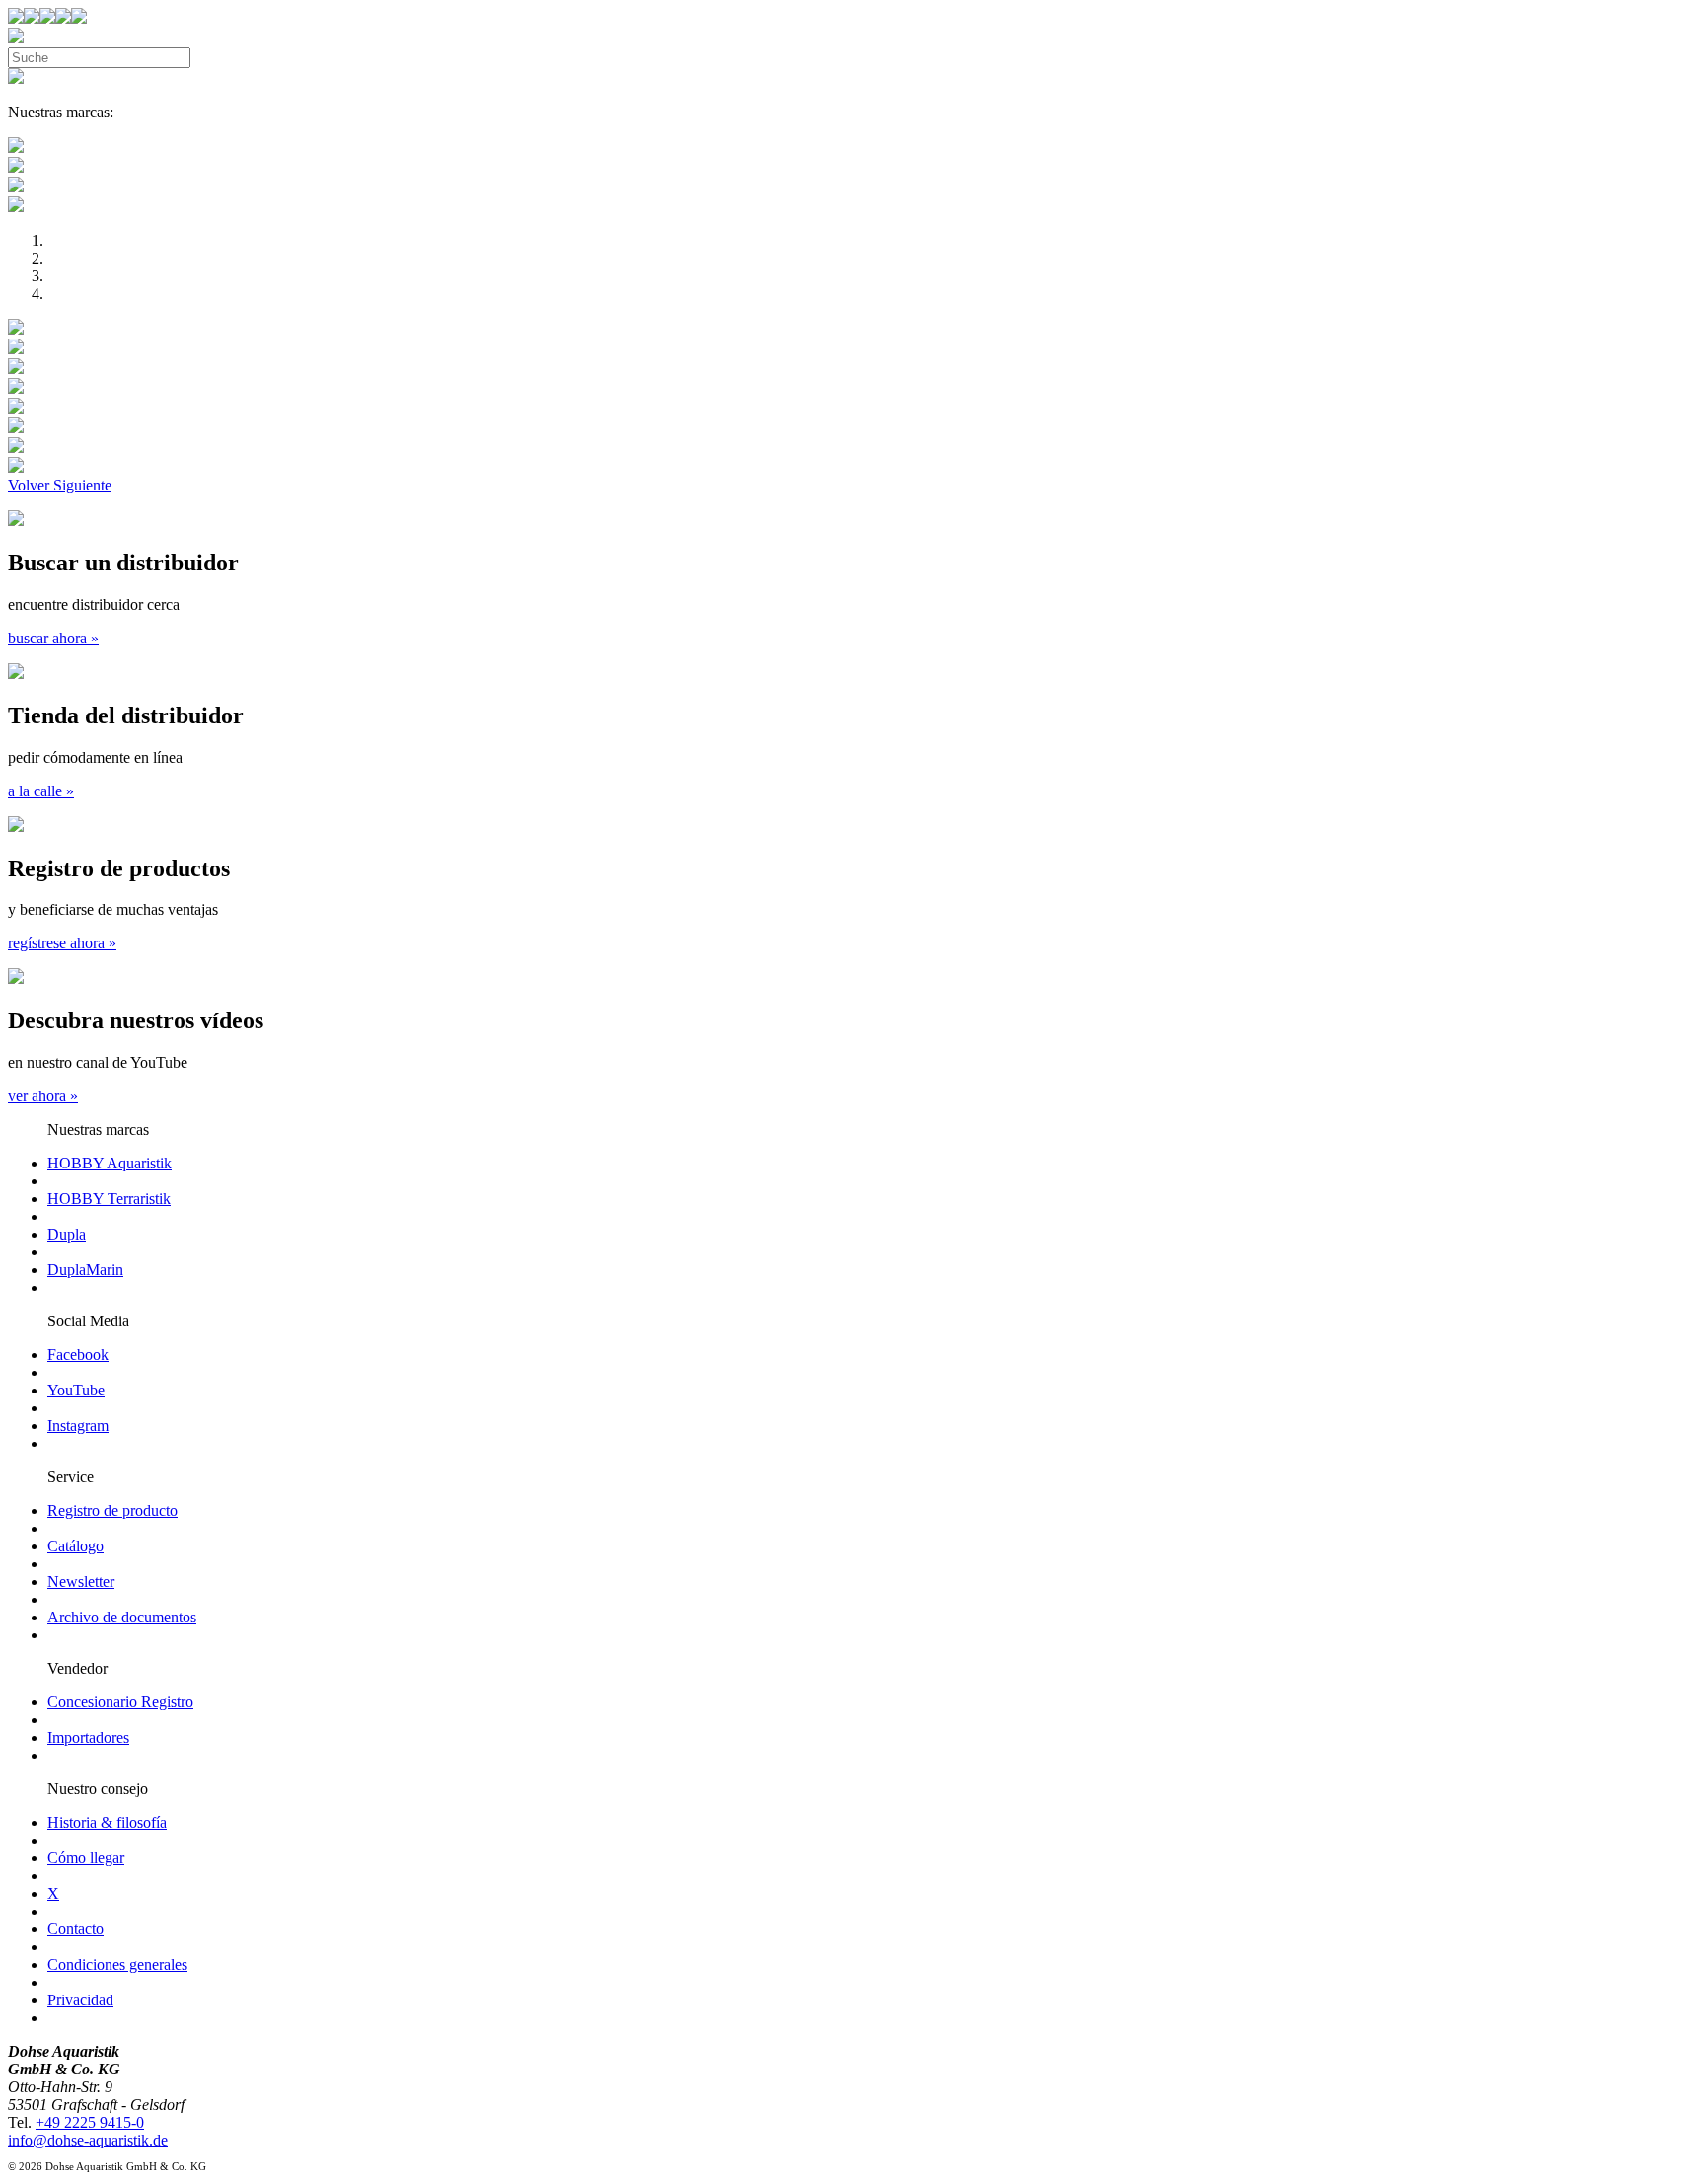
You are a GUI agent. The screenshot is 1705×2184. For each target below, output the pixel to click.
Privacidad (80, 2000)
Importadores (88, 1737)
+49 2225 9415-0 (90, 2122)
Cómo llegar (86, 1858)
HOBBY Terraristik (109, 1199)
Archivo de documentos (122, 1617)
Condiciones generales (117, 1964)
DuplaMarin (85, 1270)
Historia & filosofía (107, 1822)
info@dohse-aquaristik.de (88, 2140)
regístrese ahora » (62, 943)
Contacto (75, 1929)
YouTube (76, 1390)
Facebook (78, 1355)
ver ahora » (43, 1096)
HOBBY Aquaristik (110, 1163)
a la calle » (41, 791)
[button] (31, 485)
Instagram (78, 1426)
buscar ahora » (53, 638)
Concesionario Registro (120, 1702)
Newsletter (81, 1582)
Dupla (67, 1234)
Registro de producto (112, 1510)
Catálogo (75, 1546)
